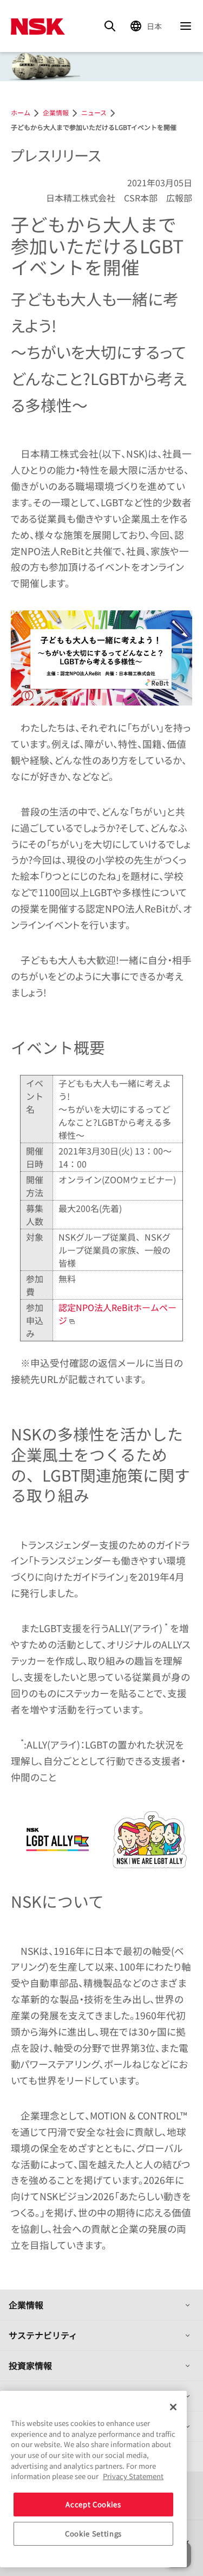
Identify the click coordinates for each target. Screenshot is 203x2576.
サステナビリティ (43, 2335)
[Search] (110, 26)
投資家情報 (30, 2365)
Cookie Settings (93, 2533)
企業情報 (26, 2305)
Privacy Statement (133, 2476)
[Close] (173, 2407)
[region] (93, 2479)
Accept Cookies (93, 2504)
